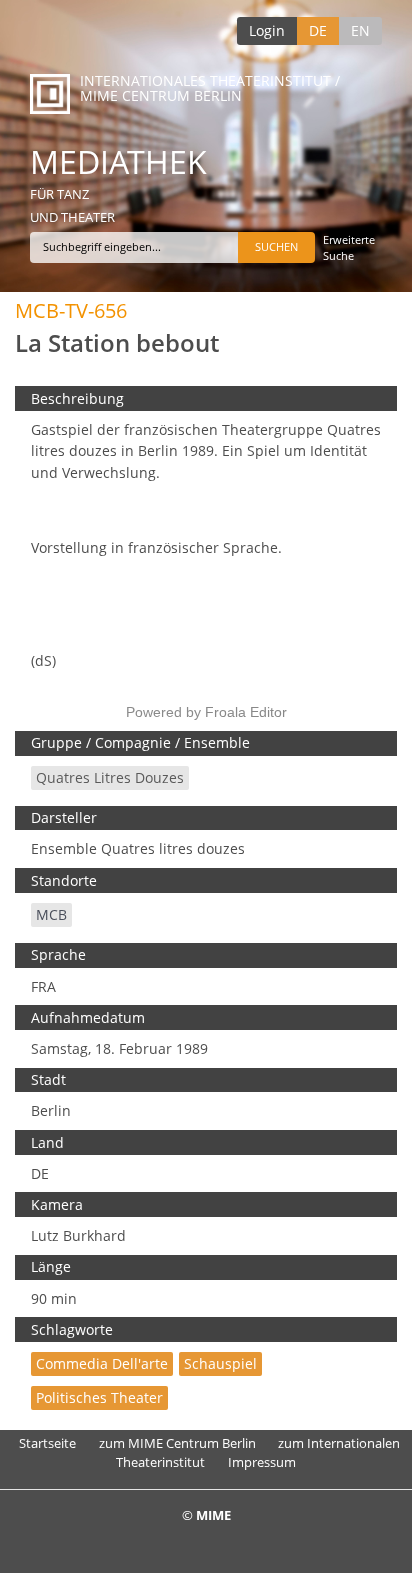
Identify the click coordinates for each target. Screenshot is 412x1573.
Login (267, 30)
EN (360, 30)
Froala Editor (246, 712)
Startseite (47, 1443)
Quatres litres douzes (110, 777)
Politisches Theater (99, 1397)
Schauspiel (220, 1363)
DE (318, 30)
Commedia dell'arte (102, 1363)
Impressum (262, 1462)
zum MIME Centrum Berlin (177, 1443)
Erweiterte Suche (349, 247)
